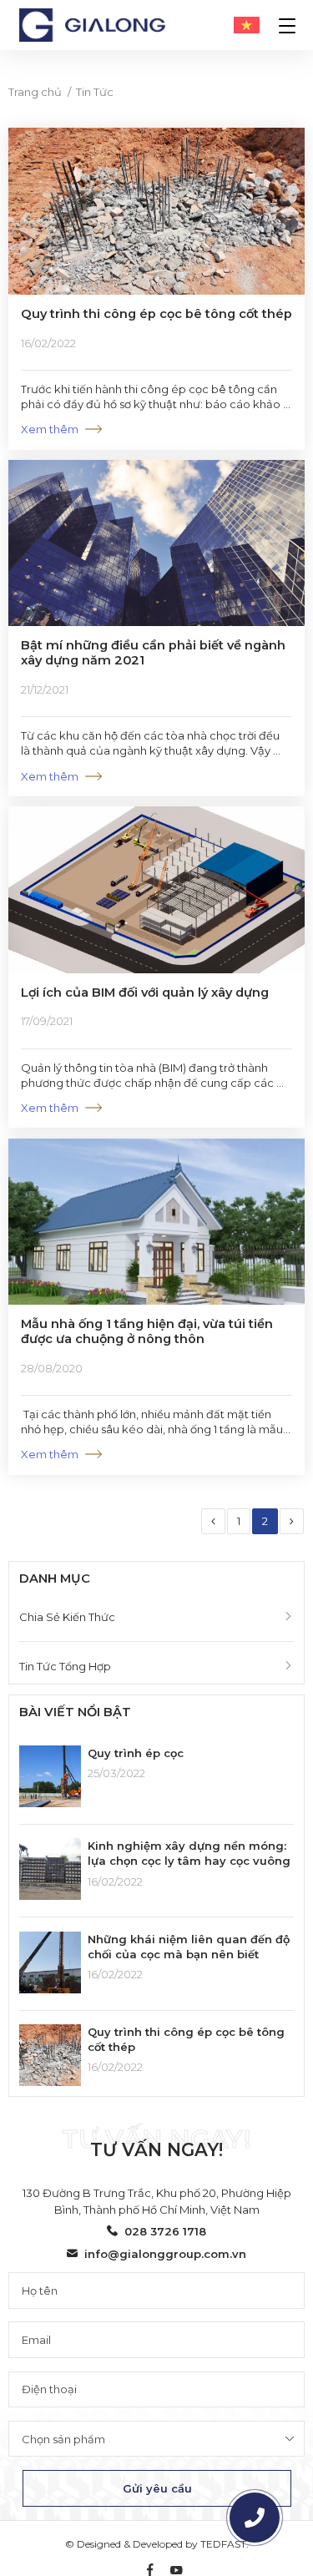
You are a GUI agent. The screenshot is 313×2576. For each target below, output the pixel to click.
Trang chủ (35, 92)
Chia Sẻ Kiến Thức (67, 1617)
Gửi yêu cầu (157, 2488)
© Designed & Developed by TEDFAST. (157, 2544)
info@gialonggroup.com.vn (165, 2254)
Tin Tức (95, 92)
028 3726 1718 (165, 2231)
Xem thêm (50, 429)
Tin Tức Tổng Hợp (65, 1666)
